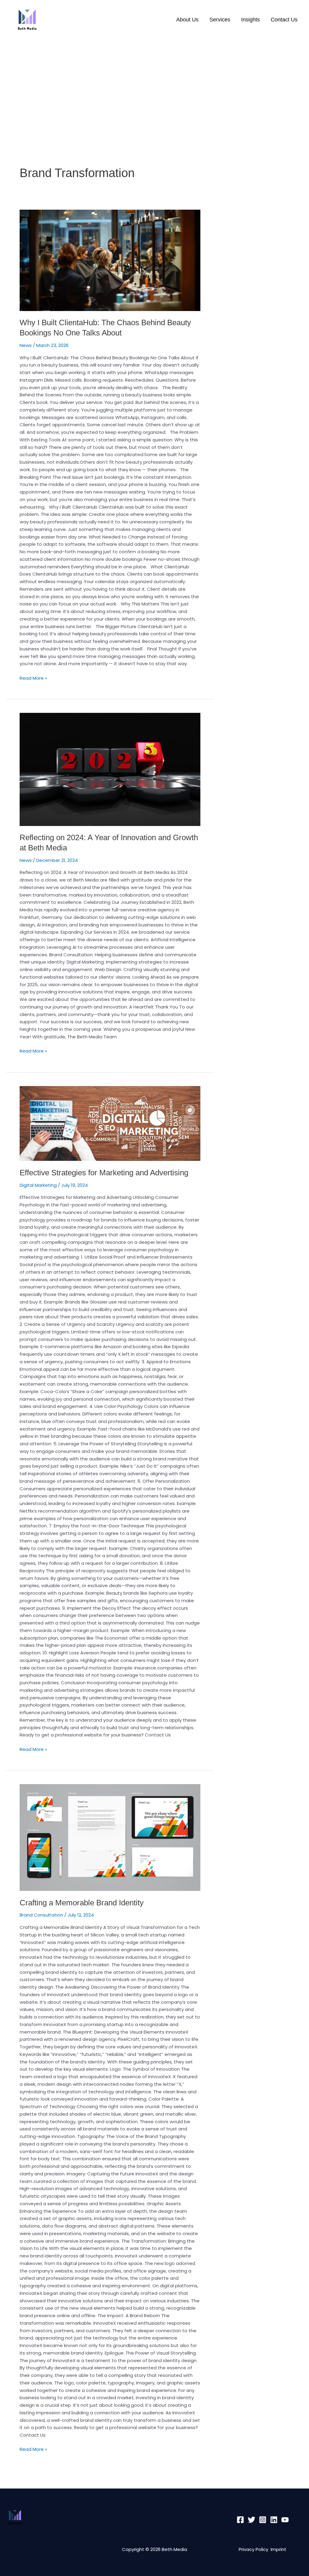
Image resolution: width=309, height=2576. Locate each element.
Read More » (33, 678)
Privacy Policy (255, 2549)
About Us (187, 20)
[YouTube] (285, 2520)
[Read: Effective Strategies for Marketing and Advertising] (110, 1124)
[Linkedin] (274, 2520)
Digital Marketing (38, 1185)
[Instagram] (263, 2520)
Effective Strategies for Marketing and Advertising (104, 1173)
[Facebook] (240, 2520)
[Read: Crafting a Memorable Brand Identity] (110, 1838)
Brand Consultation (41, 1915)
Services (220, 20)
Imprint (279, 2549)
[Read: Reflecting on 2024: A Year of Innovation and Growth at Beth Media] (110, 769)
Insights (250, 20)
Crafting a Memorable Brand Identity (82, 1903)
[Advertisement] (154, 87)
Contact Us (284, 20)
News (26, 345)
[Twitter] (252, 2520)
